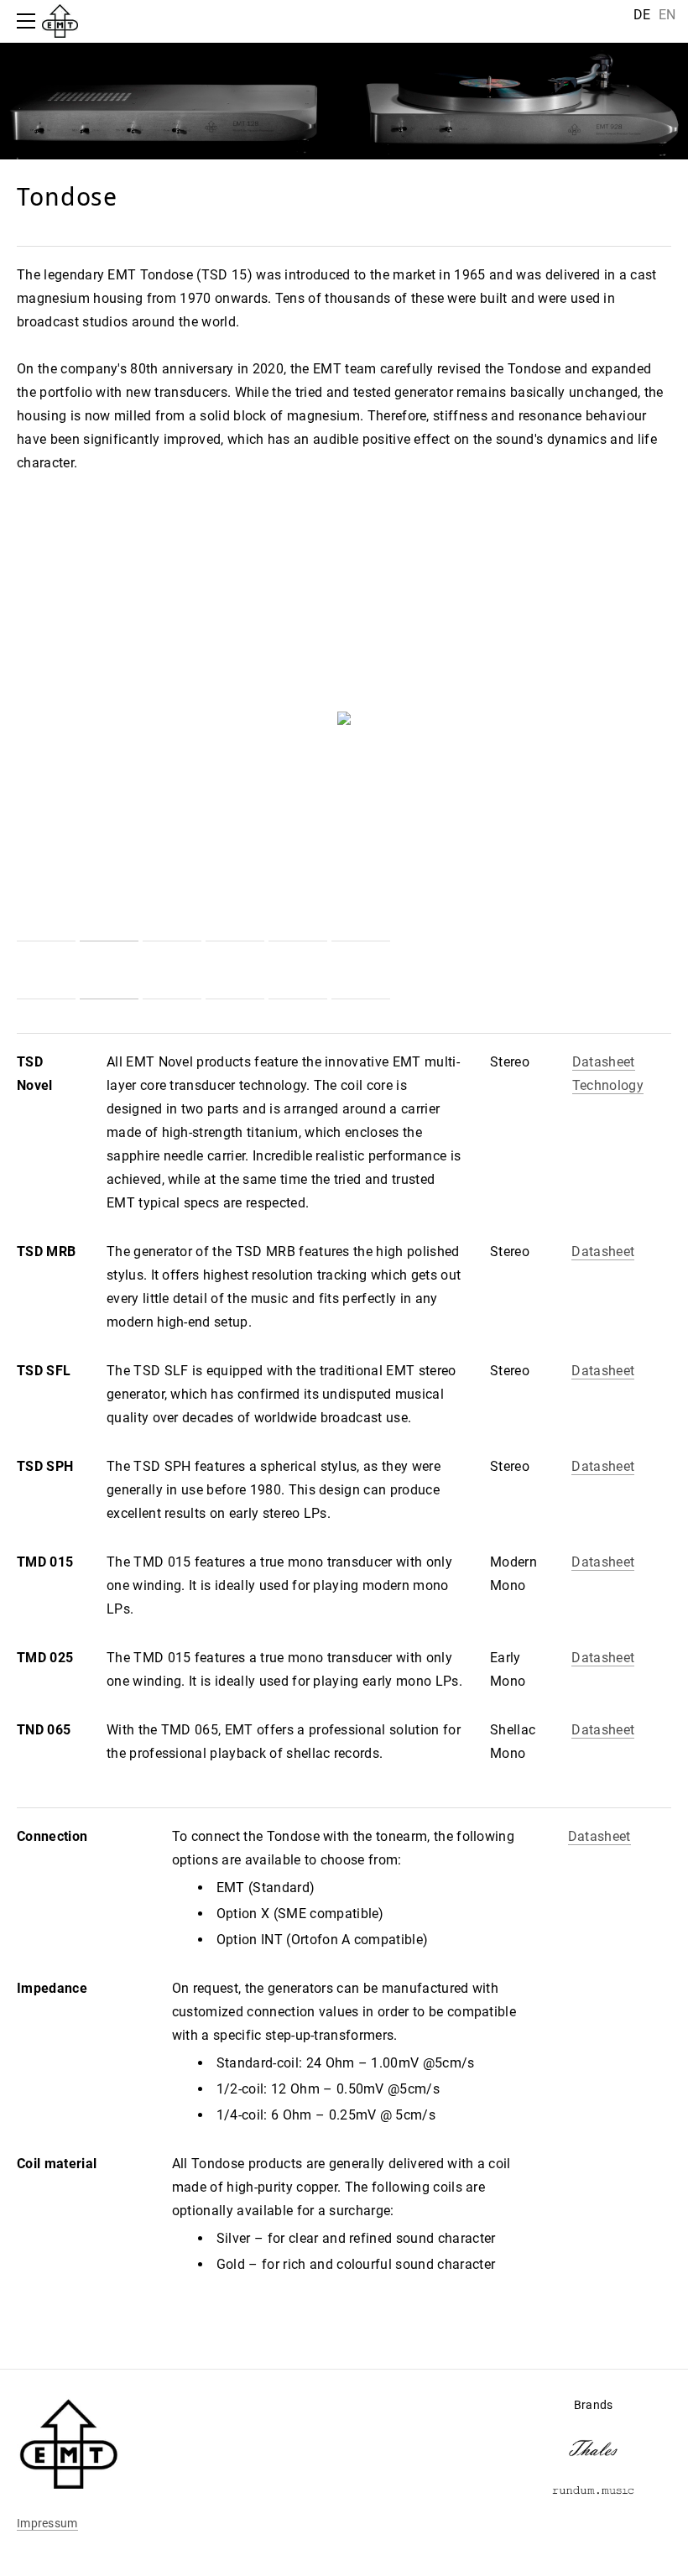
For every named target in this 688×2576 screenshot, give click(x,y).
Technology (608, 1085)
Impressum (47, 2523)
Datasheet (604, 1062)
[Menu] (29, 21)
